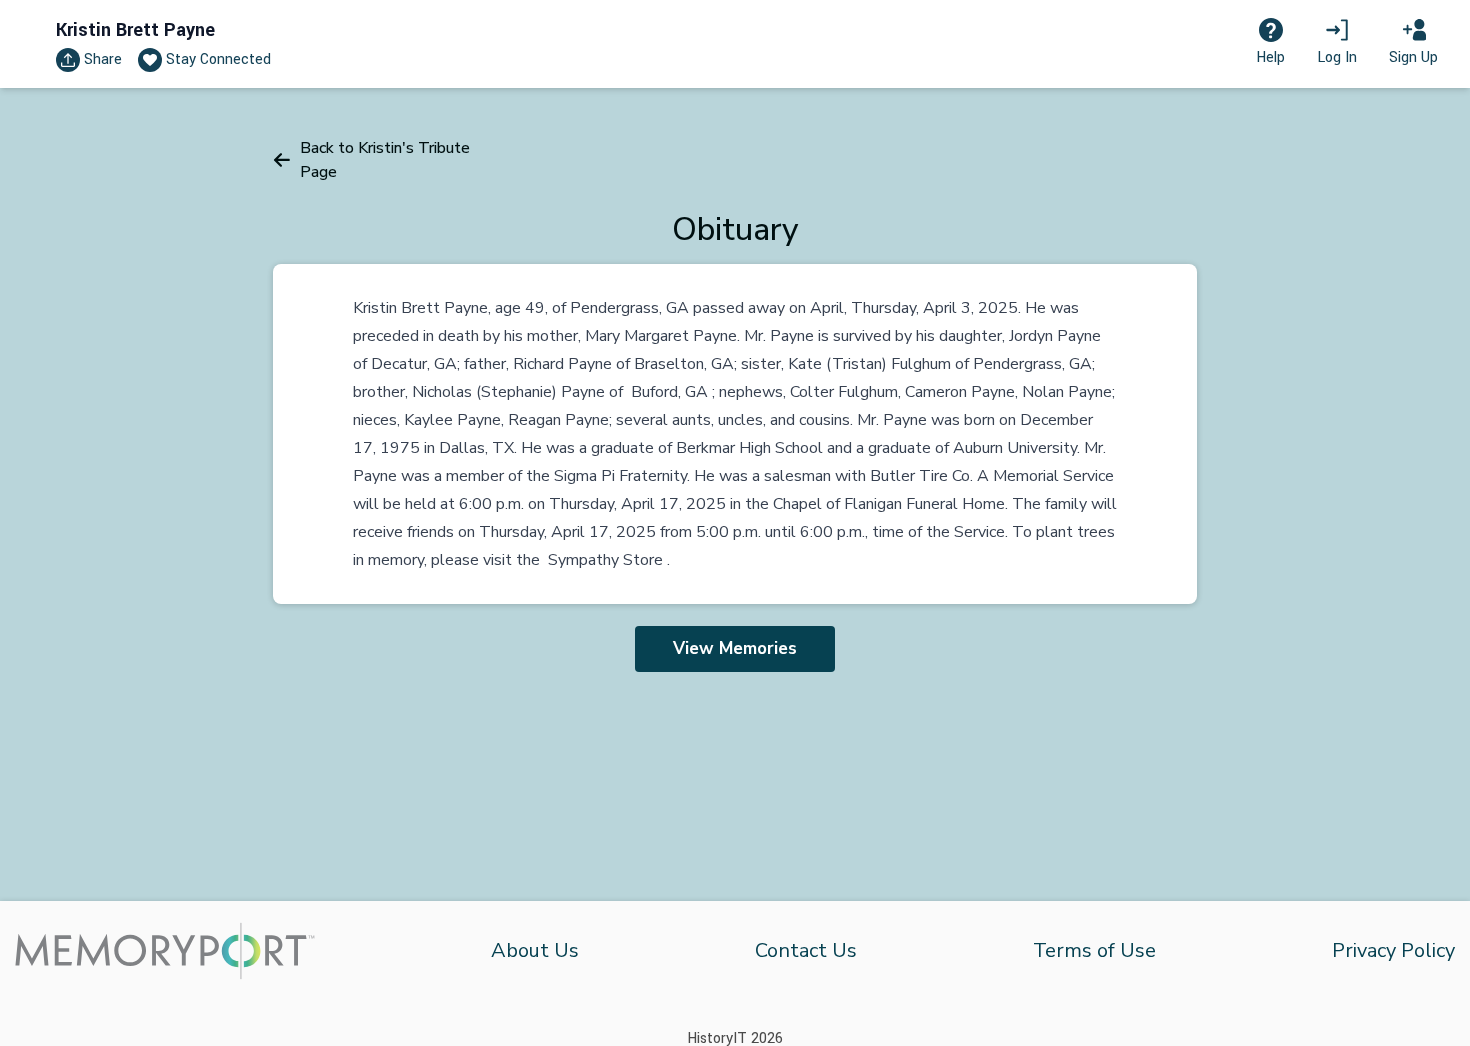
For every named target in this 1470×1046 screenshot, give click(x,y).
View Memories (735, 648)
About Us (535, 950)
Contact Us (806, 950)
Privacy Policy (1393, 950)
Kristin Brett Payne (135, 30)
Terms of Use (1094, 950)
